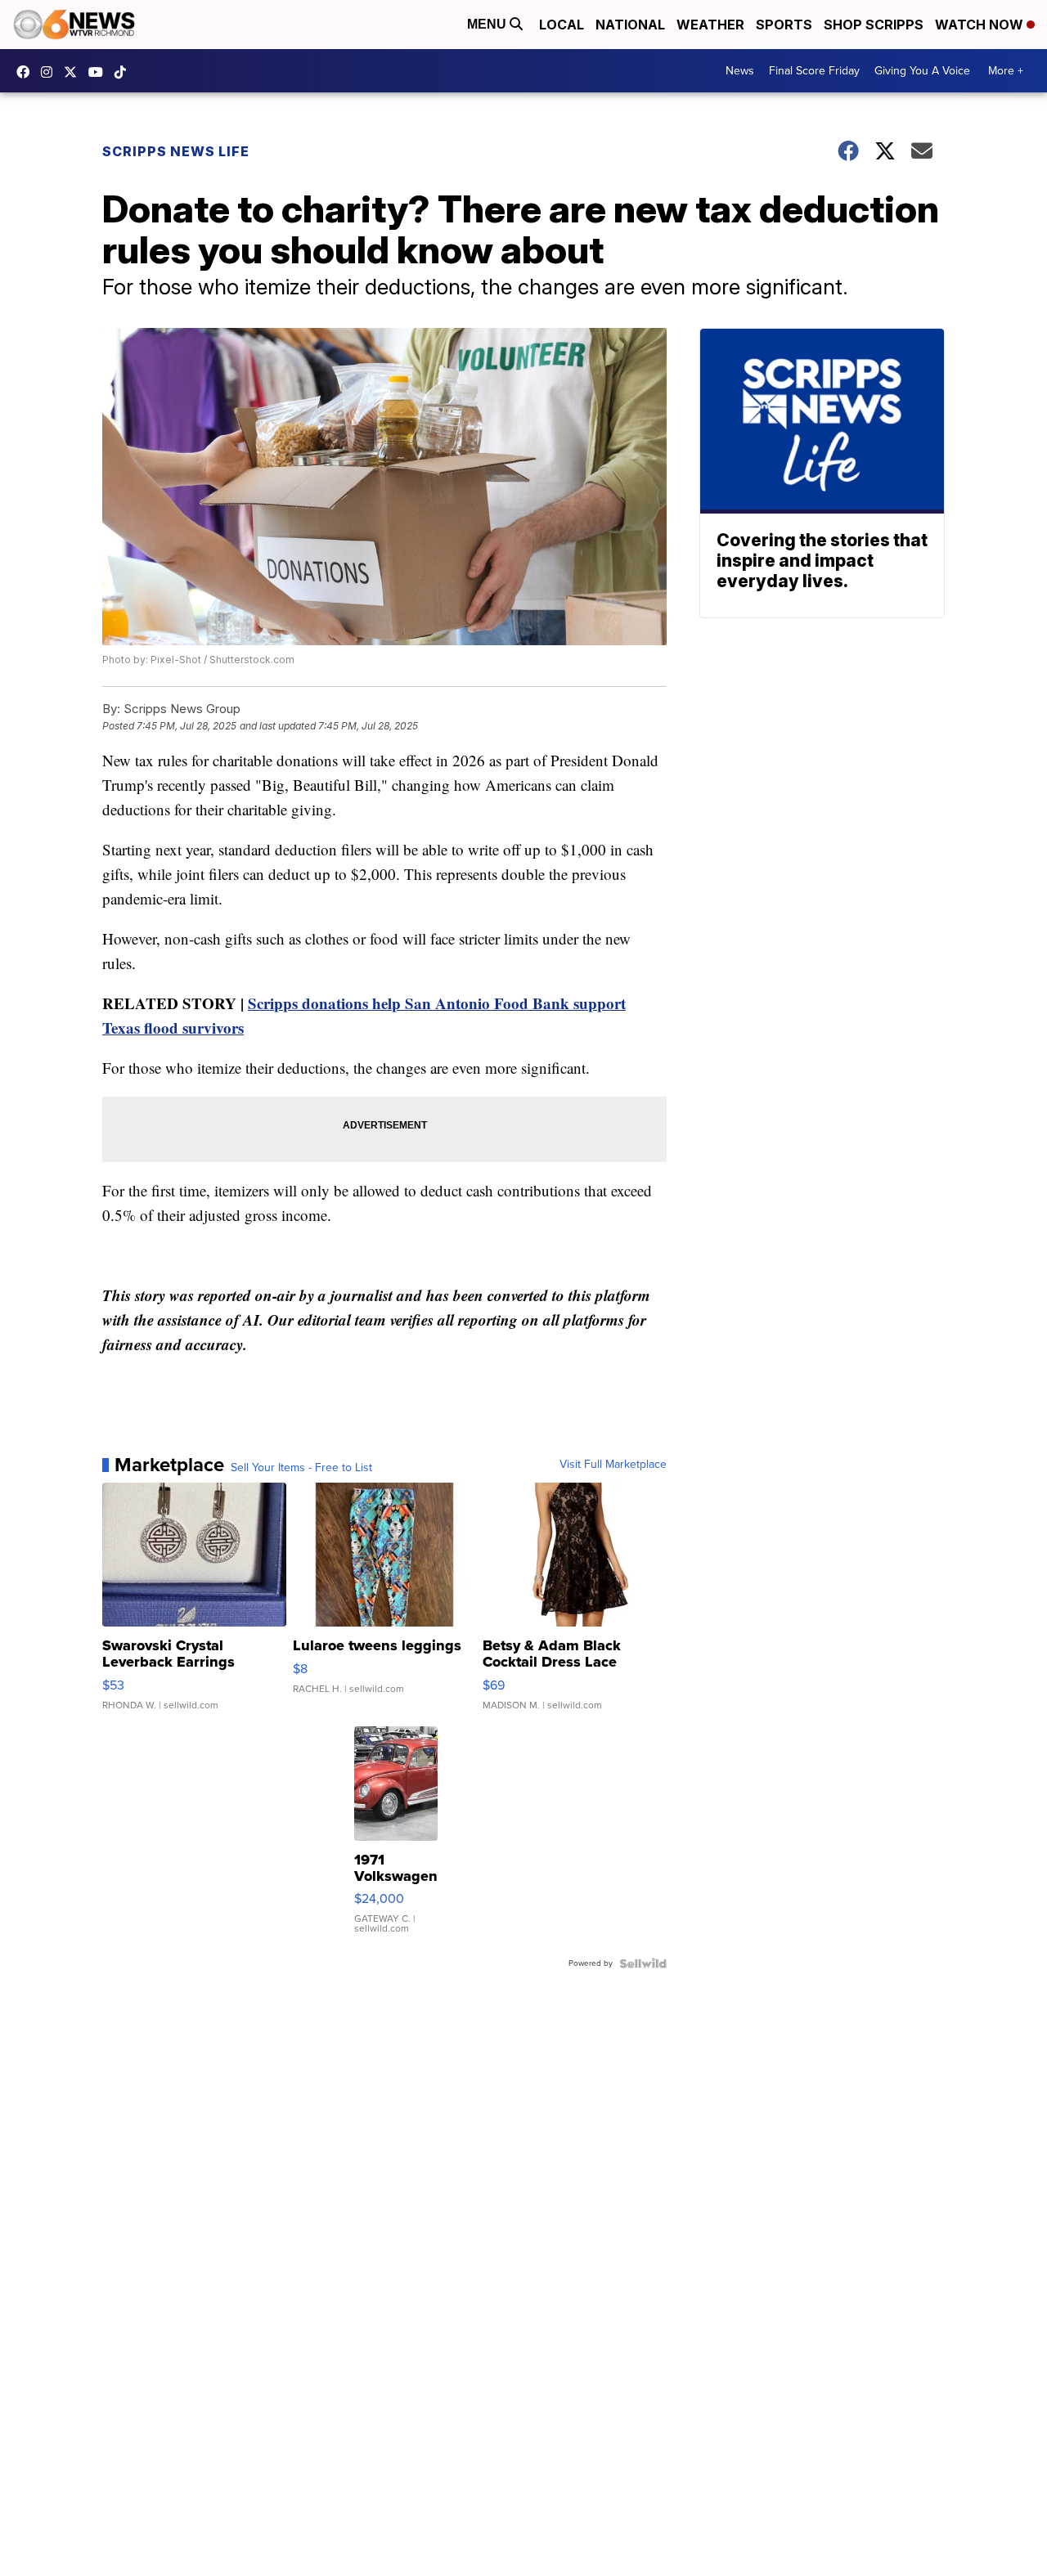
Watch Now (981, 25)
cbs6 (51, 72)
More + (1006, 71)
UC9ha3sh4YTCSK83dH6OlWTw (100, 72)
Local (562, 25)
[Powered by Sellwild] (643, 1963)
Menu (488, 24)
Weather (710, 25)
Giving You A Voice (922, 71)
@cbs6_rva (124, 72)
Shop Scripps (874, 25)
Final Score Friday (814, 71)
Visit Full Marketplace (613, 1465)
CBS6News (27, 72)
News (740, 71)
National (630, 25)
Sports (784, 25)
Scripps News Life (176, 151)
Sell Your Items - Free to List (301, 1468)
